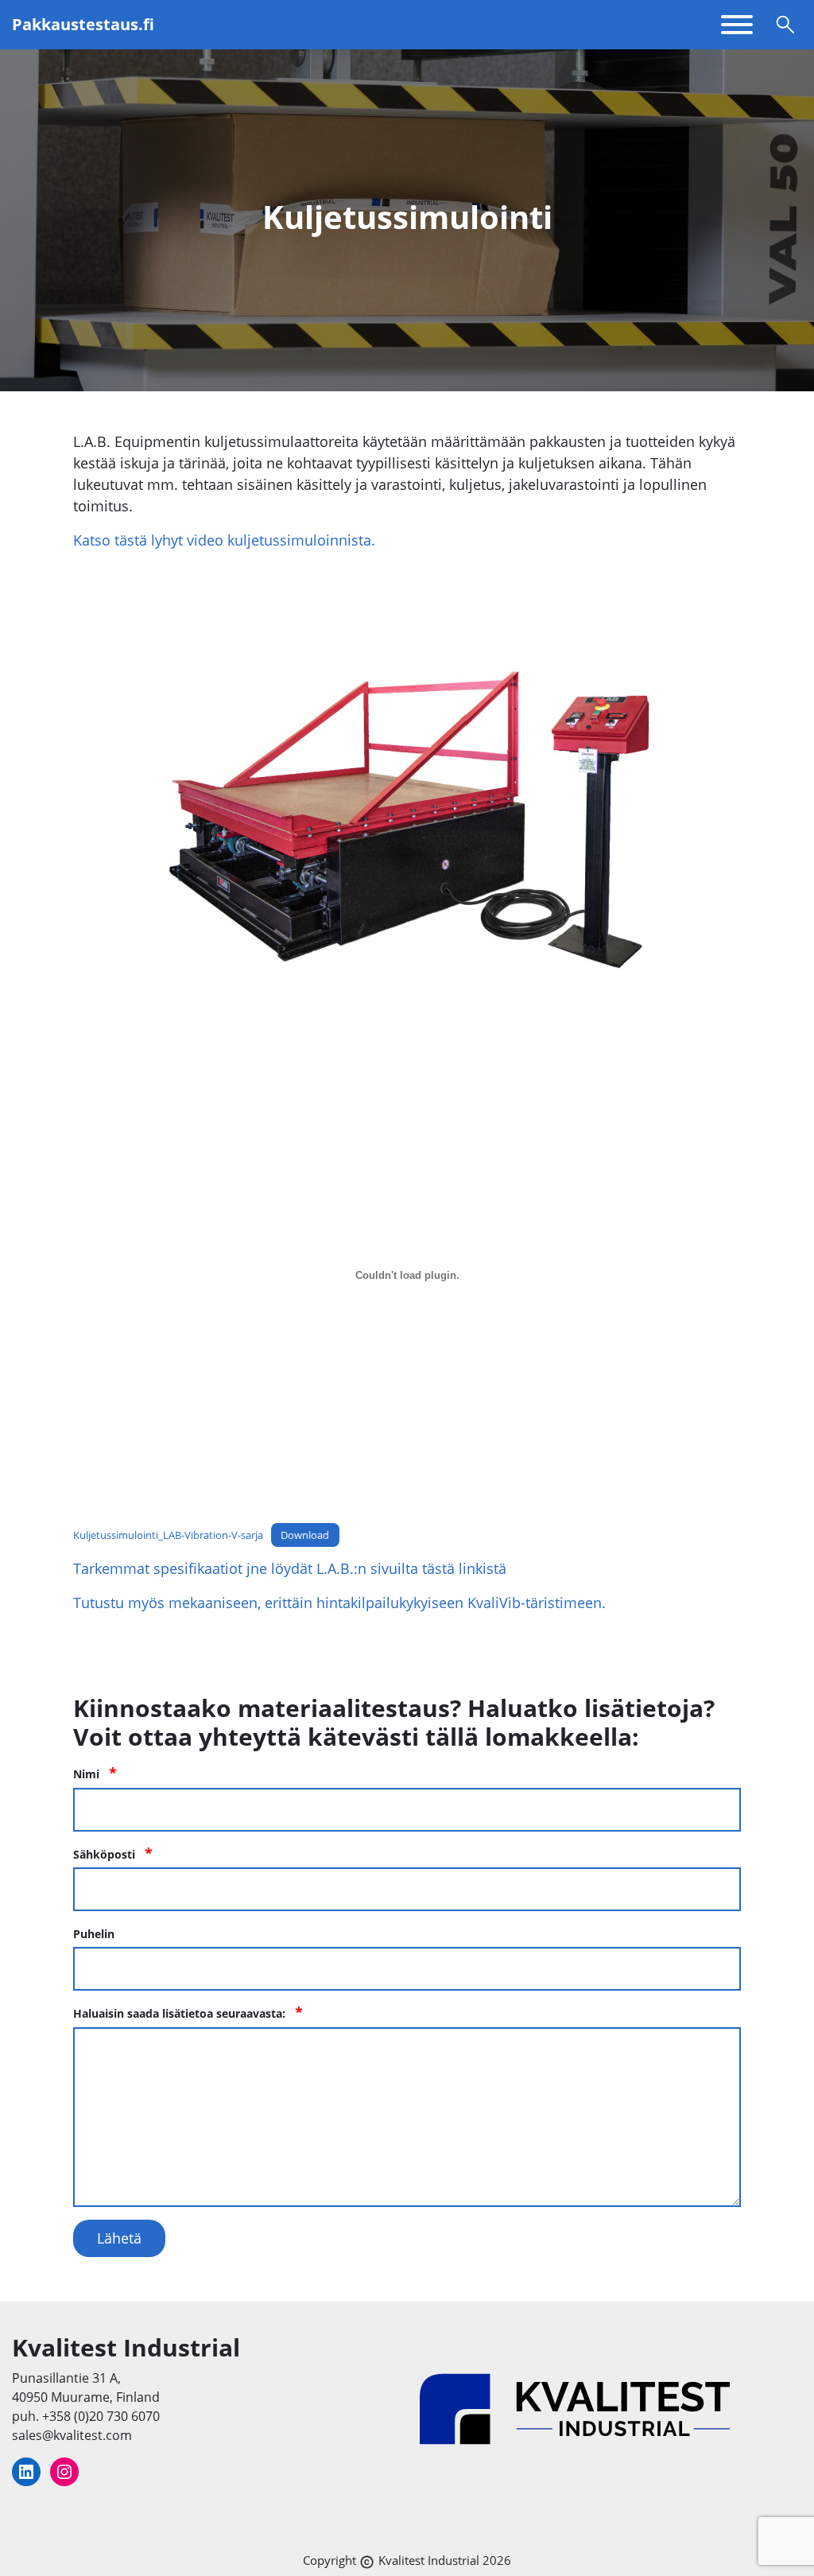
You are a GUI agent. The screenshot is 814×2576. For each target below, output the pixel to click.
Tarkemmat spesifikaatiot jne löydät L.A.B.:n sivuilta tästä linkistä (290, 1568)
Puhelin (94, 1934)
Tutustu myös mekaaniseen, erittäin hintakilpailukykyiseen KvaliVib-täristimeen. (339, 1603)
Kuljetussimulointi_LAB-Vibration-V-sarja (168, 1535)
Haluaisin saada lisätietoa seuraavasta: (188, 2013)
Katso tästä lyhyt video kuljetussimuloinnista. (224, 540)
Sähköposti (113, 1853)
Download (305, 1535)
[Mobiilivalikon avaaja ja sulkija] (737, 25)
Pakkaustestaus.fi (83, 25)
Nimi (95, 1773)
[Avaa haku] (785, 25)
